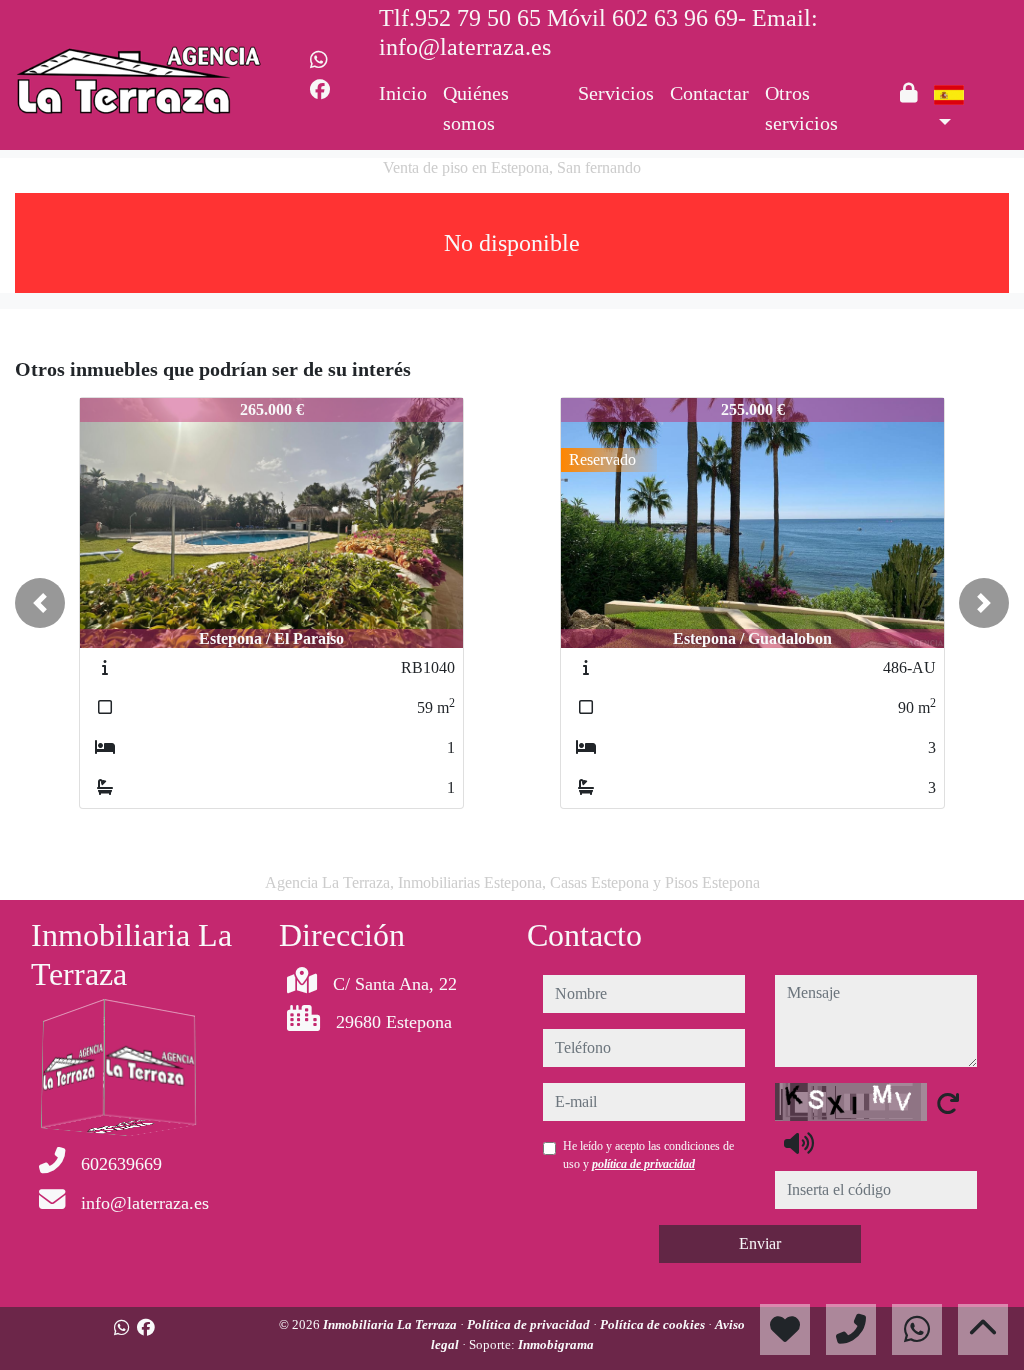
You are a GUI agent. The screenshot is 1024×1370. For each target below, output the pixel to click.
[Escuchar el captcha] (799, 1143)
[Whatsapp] (319, 60)
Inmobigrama (556, 1344)
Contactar (709, 93)
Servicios (616, 93)
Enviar (760, 1243)
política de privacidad (643, 1164)
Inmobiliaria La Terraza (391, 1324)
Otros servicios (801, 108)
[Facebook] (320, 90)
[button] (40, 603)
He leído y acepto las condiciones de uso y (648, 1155)
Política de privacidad (530, 1324)
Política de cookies (654, 1324)
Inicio (403, 93)
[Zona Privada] (909, 93)
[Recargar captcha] (948, 1103)
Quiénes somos (476, 108)
